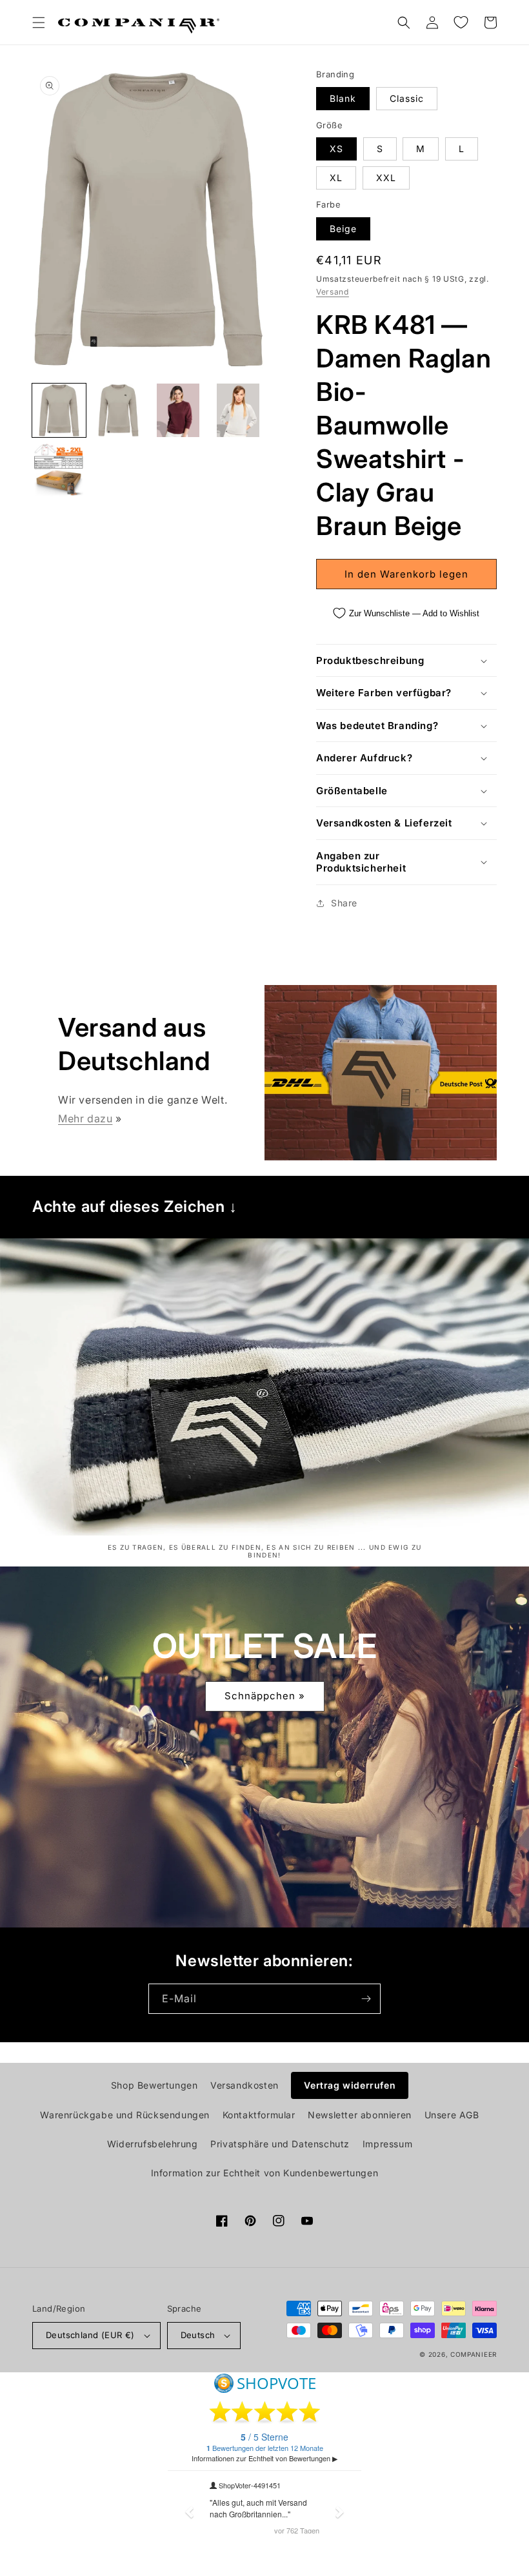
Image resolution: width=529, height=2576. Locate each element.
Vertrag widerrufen (350, 2085)
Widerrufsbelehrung (153, 2144)
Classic (407, 98)
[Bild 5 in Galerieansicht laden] (59, 470)
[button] (39, 23)
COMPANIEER (474, 2354)
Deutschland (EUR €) (90, 2335)
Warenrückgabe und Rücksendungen (125, 2115)
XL (336, 178)
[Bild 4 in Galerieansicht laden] (238, 410)
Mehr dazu (85, 1118)
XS (336, 149)
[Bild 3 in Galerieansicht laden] (178, 410)
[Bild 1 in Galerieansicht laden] (59, 410)
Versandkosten (245, 2085)
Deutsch (198, 2335)
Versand (333, 292)
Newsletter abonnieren (360, 2115)
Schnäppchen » (265, 1696)
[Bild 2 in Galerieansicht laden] (119, 410)
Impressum (387, 2144)
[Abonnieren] (366, 1999)
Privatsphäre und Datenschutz (280, 2144)
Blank (343, 98)
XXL (386, 178)
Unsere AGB (452, 2115)
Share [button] (344, 903)
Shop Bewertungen (155, 2085)
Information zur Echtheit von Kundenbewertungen (265, 2173)
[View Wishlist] (461, 23)
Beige (343, 229)
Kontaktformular (259, 2115)
